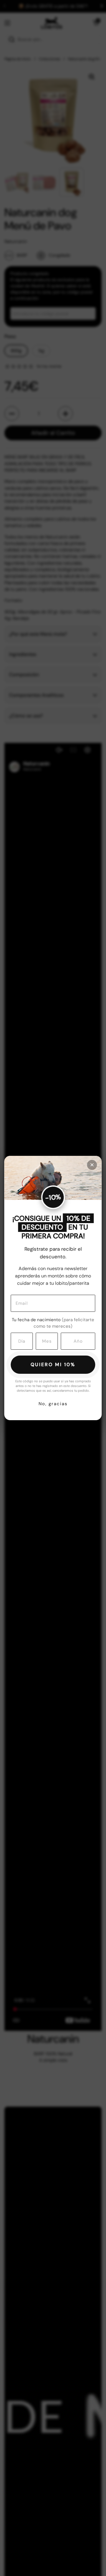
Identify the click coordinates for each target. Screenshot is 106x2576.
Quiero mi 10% (53, 1365)
